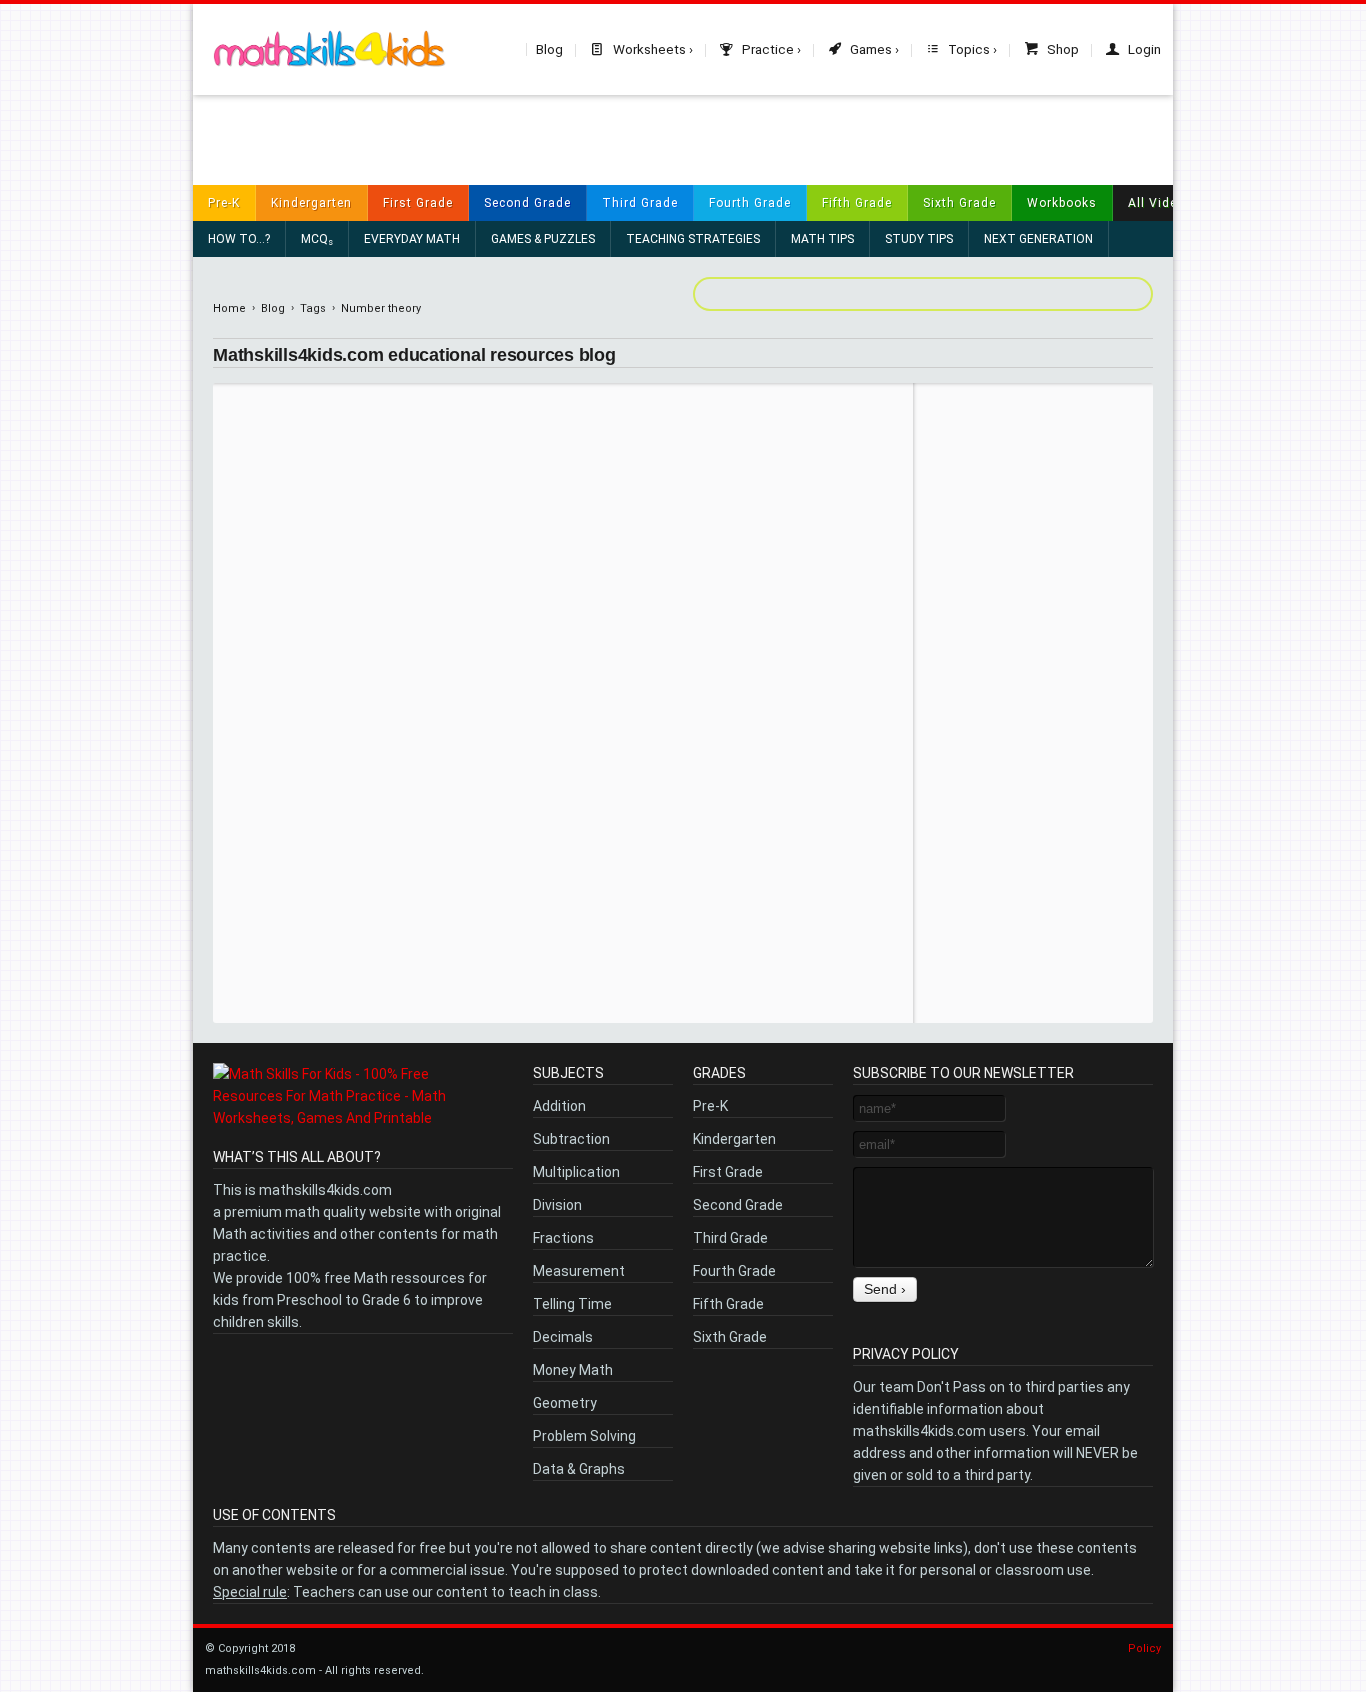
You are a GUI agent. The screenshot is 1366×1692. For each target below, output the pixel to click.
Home (229, 308)
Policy (1144, 1648)
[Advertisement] (683, 140)
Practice (766, 49)
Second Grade (527, 203)
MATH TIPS (822, 239)
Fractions (563, 1238)
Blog (549, 49)
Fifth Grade (857, 203)
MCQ (317, 239)
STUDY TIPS (919, 239)
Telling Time (572, 1304)
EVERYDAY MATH (412, 239)
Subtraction (571, 1139)
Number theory (381, 308)
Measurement (579, 1271)
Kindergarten (311, 203)
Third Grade (640, 203)
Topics (967, 49)
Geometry (565, 1403)
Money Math (573, 1370)
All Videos (1160, 203)
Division (557, 1205)
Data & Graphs (579, 1469)
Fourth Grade (750, 203)
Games (869, 49)
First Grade (418, 203)
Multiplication (576, 1172)
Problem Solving (584, 1436)
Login (1143, 49)
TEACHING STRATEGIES (693, 239)
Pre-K (224, 203)
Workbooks (1062, 203)
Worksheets (648, 49)
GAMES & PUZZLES (543, 239)
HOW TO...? (239, 239)
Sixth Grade (959, 203)
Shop (1061, 49)
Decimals (563, 1337)
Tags (313, 308)
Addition (559, 1106)
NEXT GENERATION (1038, 239)
